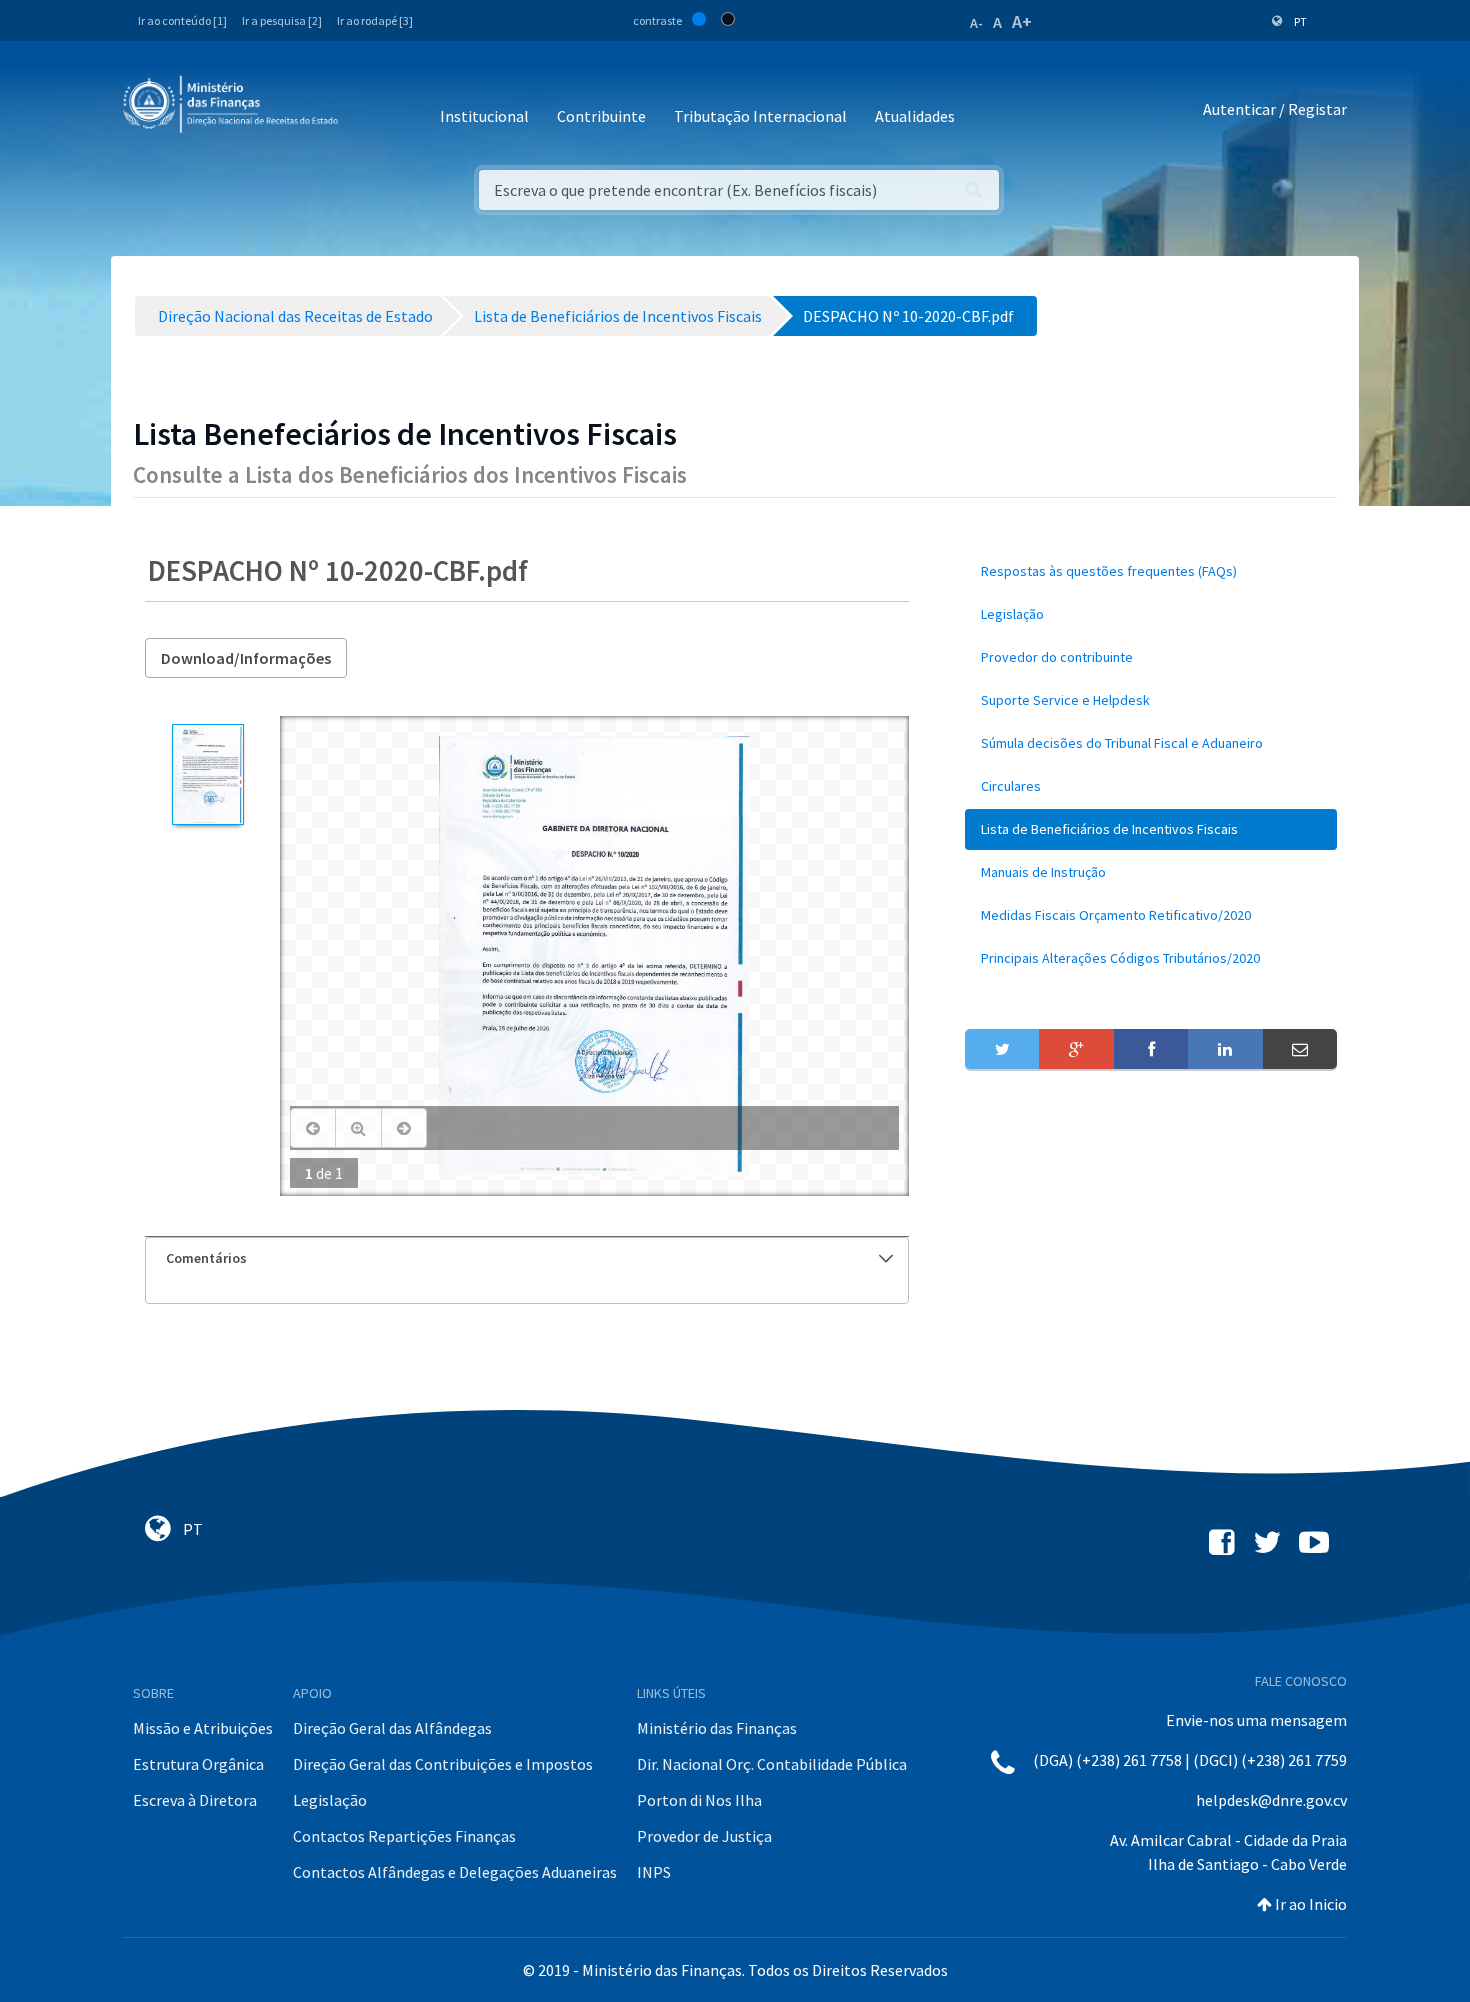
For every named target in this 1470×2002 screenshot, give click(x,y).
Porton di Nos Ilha (699, 1800)
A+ (1022, 21)
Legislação (330, 1800)
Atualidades (915, 116)
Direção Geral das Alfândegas (392, 1728)
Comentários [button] (206, 1258)
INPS (654, 1872)
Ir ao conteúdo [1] (182, 20)
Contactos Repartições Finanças (404, 1836)
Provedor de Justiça (704, 1836)
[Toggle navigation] (369, 109)
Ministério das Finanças (717, 1728)
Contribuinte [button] (601, 116)
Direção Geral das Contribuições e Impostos (443, 1764)
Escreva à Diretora (195, 1800)
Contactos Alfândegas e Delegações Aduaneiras (455, 1872)
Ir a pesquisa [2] (282, 20)
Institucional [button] (484, 116)
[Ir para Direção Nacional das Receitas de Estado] (233, 105)
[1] (207, 774)
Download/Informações (246, 658)
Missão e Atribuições (203, 1728)
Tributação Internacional (760, 116)
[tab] (527, 1258)
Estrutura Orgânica (198, 1764)
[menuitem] (1151, 571)
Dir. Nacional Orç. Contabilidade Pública (772, 1764)
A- (976, 23)
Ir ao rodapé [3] (375, 20)
